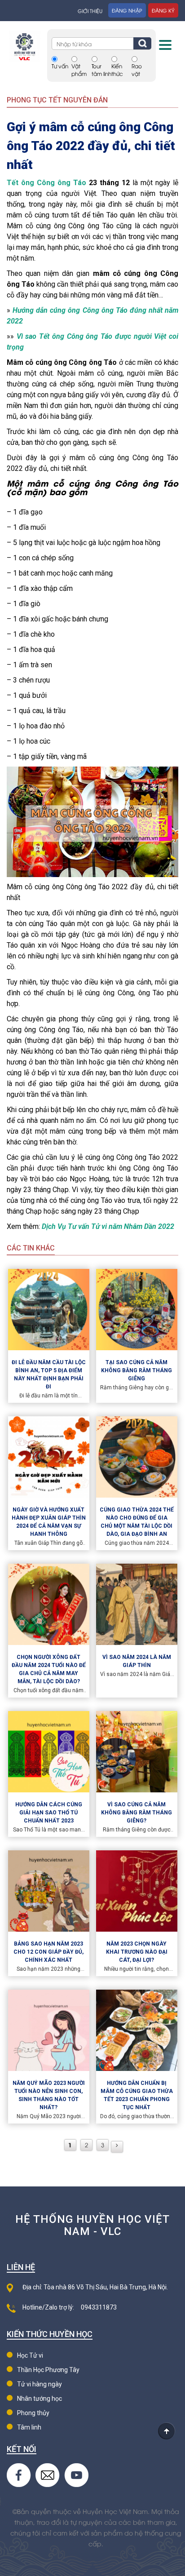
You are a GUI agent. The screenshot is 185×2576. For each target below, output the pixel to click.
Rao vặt (137, 70)
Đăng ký (163, 10)
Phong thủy (33, 2413)
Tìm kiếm (142, 43)
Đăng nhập (127, 10)
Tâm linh (29, 2427)
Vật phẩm (79, 70)
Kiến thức (117, 70)
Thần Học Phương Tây (48, 2370)
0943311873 (99, 2307)
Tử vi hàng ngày (40, 2384)
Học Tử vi (30, 2355)
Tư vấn (60, 66)
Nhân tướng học (40, 2399)
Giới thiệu (90, 11)
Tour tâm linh (101, 70)
